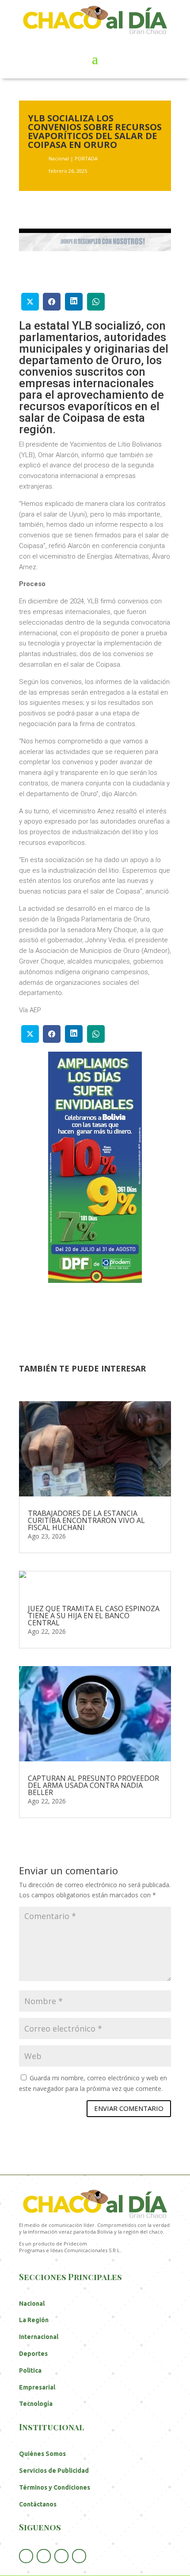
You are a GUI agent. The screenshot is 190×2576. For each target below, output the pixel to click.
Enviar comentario (129, 2108)
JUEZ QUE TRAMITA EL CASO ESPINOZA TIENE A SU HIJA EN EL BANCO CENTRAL (94, 1616)
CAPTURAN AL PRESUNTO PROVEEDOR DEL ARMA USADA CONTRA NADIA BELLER (93, 1785)
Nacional (59, 158)
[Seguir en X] (44, 2556)
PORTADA (86, 158)
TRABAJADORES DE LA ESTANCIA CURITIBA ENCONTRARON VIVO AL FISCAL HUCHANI (86, 1520)
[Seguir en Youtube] (61, 2556)
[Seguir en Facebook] (26, 2556)
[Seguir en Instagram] (79, 2556)
